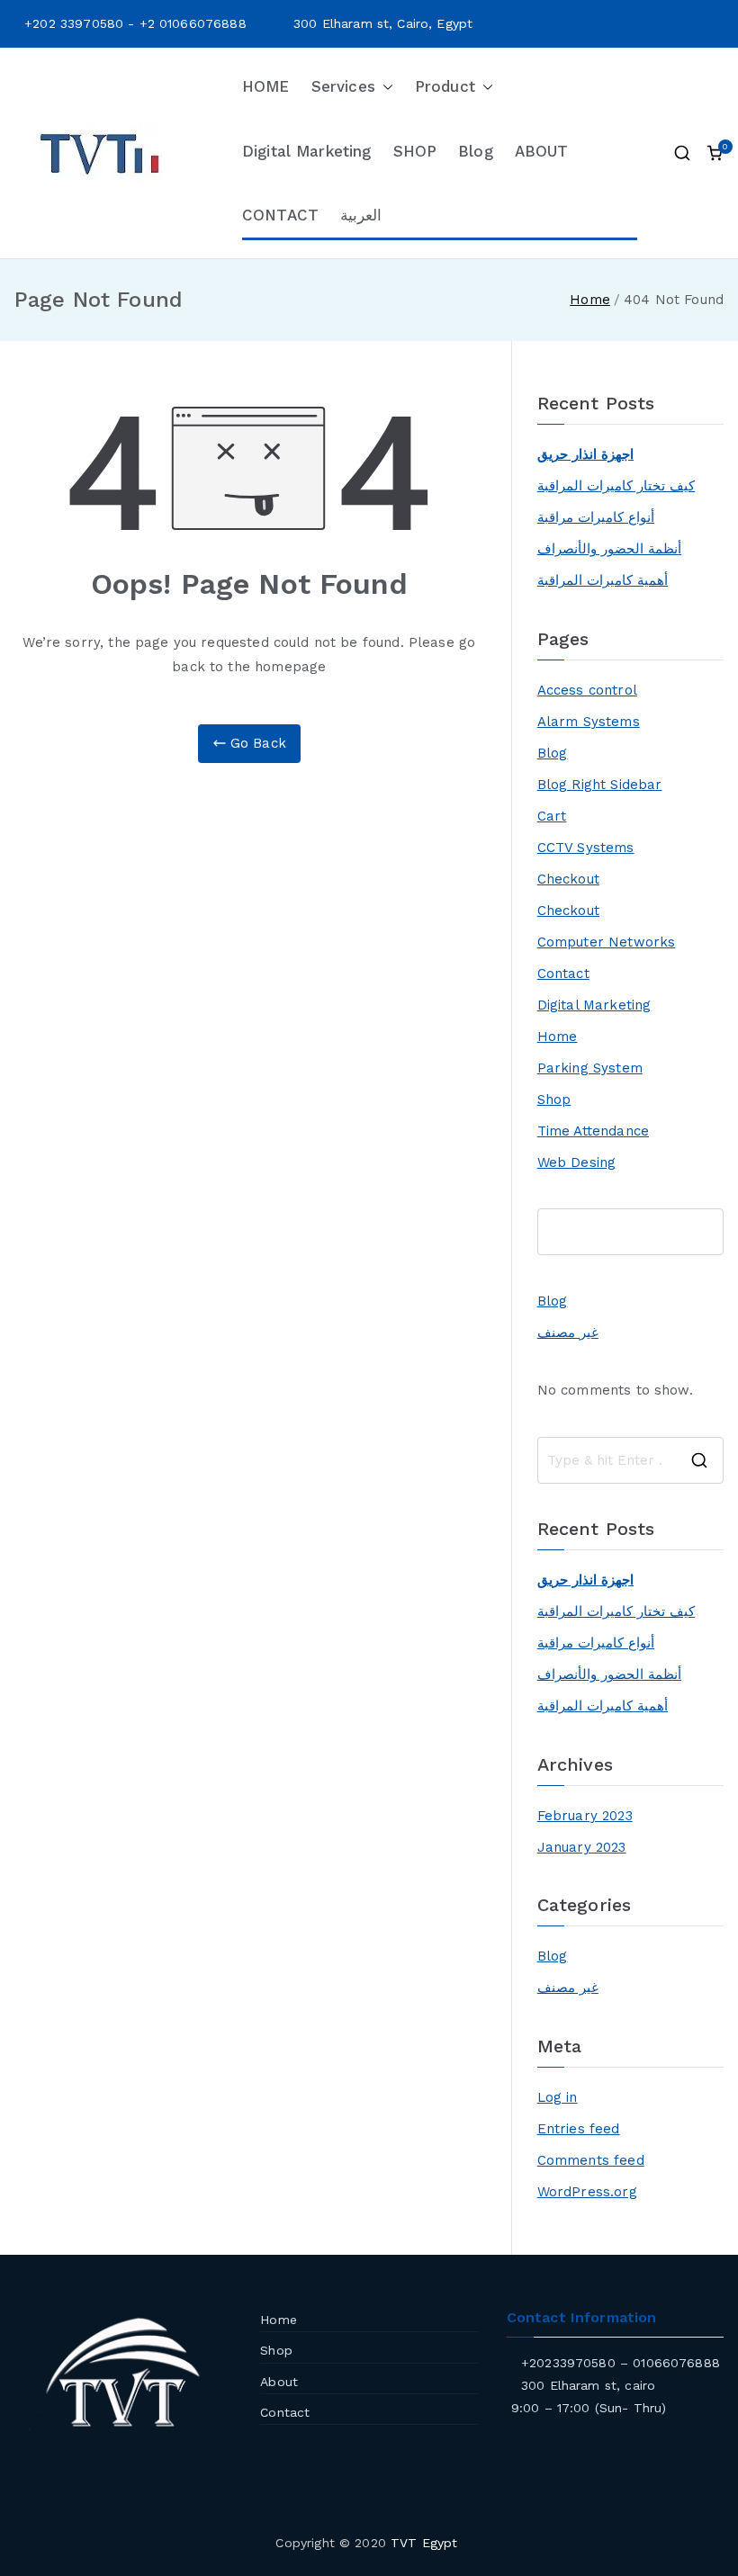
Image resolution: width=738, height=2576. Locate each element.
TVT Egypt (424, 2543)
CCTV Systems (586, 848)
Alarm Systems (589, 722)
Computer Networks (607, 942)
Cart (552, 816)
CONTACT (280, 215)
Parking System (590, 1068)
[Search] (712, 1232)
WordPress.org (587, 2192)
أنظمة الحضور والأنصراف (609, 549)
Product (445, 86)
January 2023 (582, 1847)
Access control (587, 690)
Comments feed (591, 2160)
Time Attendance (593, 1131)
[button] (384, 87)
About (279, 2382)
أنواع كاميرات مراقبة (596, 517)
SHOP (415, 151)
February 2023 (585, 1816)
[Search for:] (630, 1460)
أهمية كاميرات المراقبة (603, 580)
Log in (558, 2097)
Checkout (568, 879)
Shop (554, 1100)
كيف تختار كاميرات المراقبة (616, 486)
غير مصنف (568, 1333)
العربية (361, 215)
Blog (476, 151)
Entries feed (579, 2129)
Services (343, 86)
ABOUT (542, 151)
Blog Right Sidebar (600, 785)
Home (558, 1037)
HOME (266, 86)
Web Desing (577, 1162)
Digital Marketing (307, 151)
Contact (563, 974)
